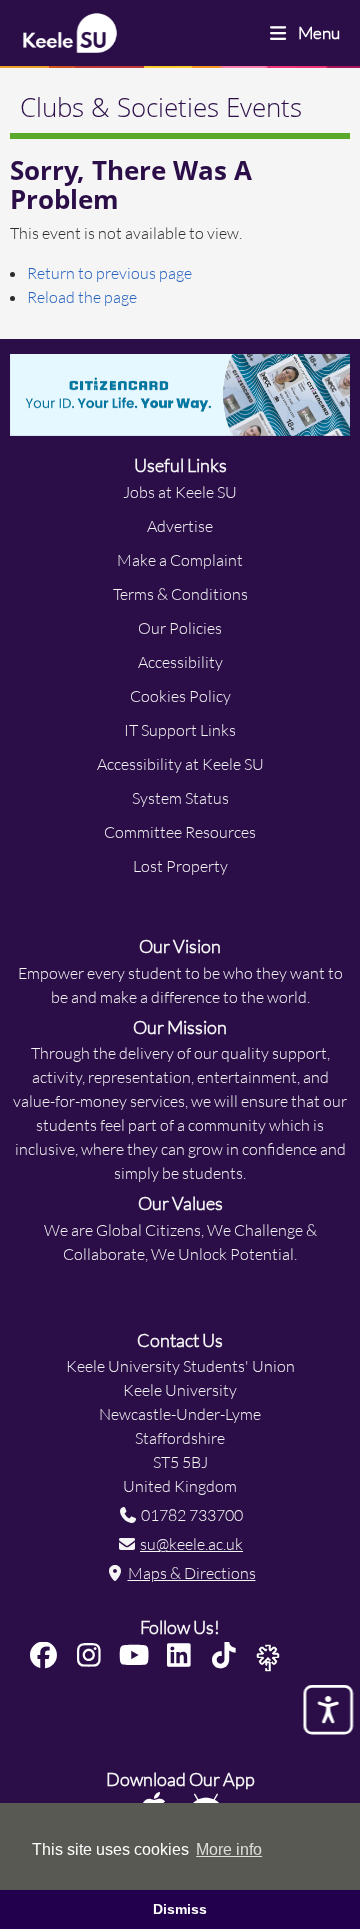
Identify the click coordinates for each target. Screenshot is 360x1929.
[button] (49, 1655)
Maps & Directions (192, 1572)
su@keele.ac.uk (191, 1543)
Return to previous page (109, 272)
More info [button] (229, 1849)
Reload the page (82, 296)
